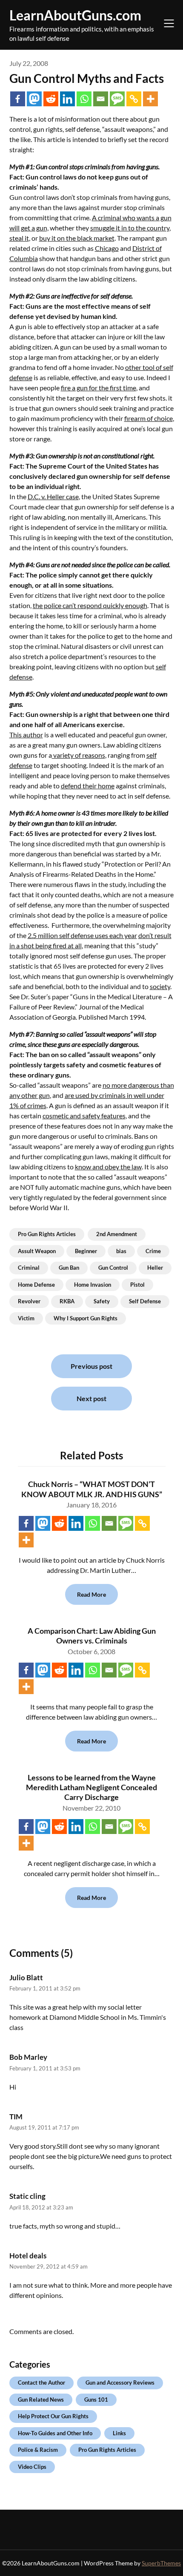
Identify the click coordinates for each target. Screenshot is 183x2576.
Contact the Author (41, 2383)
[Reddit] (51, 99)
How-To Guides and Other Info (55, 2433)
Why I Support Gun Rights (86, 1318)
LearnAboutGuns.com (75, 15)
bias (121, 1251)
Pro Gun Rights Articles (47, 1234)
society (160, 986)
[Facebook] (18, 99)
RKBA (67, 1301)
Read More (91, 1594)
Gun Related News (41, 2400)
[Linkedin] (67, 99)
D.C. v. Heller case (53, 496)
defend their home (88, 786)
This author (26, 735)
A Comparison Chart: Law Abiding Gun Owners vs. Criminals (92, 1636)
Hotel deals (28, 2256)
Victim (26, 1318)
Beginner (86, 1251)
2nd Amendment (117, 1234)
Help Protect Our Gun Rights (53, 2416)
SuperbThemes (161, 2563)
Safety (102, 1301)
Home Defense (36, 1285)
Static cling (27, 2196)
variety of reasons (79, 755)
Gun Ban (69, 1268)
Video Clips (32, 2467)
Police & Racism (38, 2450)
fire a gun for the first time (99, 388)
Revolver (29, 1301)
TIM (16, 2117)
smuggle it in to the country (130, 228)
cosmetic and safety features (84, 1116)
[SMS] (117, 99)
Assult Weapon (37, 1251)
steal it (19, 238)
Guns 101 (96, 2400)
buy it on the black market (77, 238)
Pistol (137, 1285)
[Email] (101, 99)
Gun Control (113, 1268)
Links (119, 2433)
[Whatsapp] (84, 99)
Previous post (91, 1366)
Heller (155, 1268)
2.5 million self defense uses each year (82, 935)
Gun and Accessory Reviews (120, 2383)
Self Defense (145, 1301)
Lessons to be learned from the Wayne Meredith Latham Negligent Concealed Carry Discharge (91, 1787)
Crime (153, 1251)
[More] (150, 99)
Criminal (29, 1268)
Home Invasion (93, 1285)
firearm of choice (149, 418)
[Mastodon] (34, 99)
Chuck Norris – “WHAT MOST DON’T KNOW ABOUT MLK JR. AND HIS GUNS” (92, 1489)
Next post (91, 1398)
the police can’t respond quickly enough (90, 605)
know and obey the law (108, 1167)
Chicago (107, 248)
